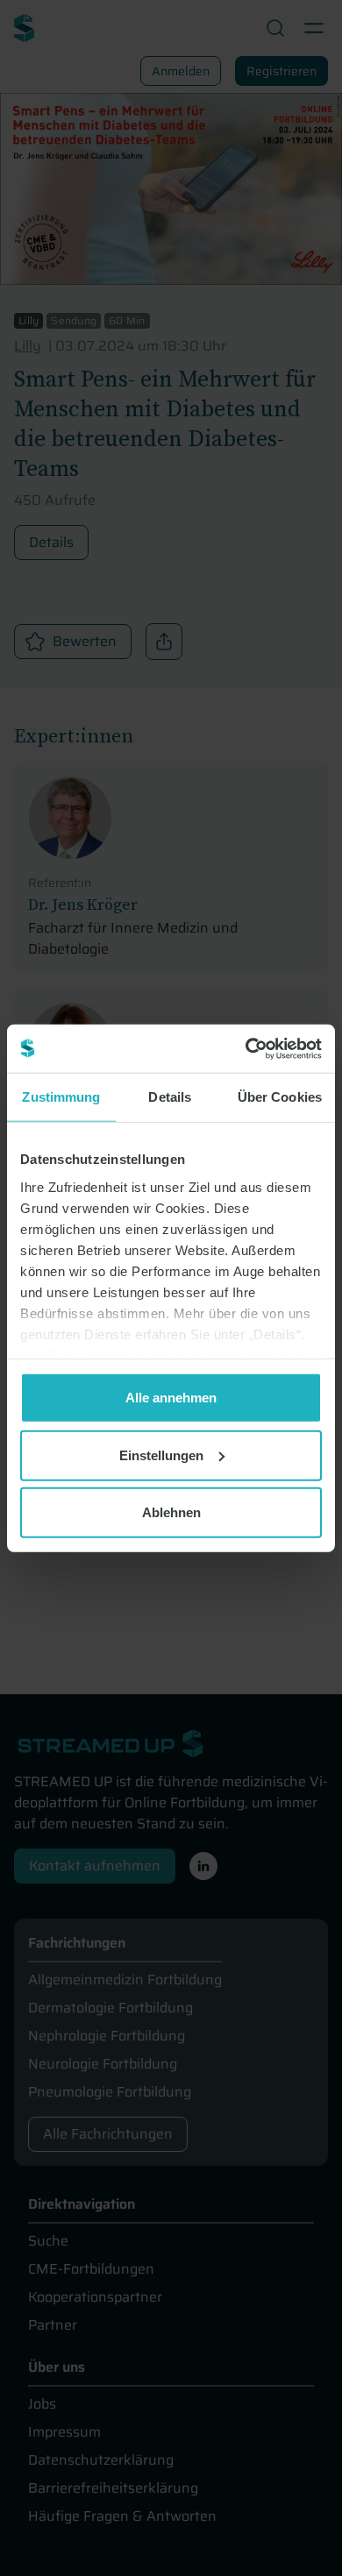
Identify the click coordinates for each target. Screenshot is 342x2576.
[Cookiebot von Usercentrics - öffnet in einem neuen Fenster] (246, 1048)
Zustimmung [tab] (61, 1097)
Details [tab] (170, 1097)
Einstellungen (161, 1455)
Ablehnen (171, 1512)
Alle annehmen (171, 1398)
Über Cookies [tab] (280, 1097)
